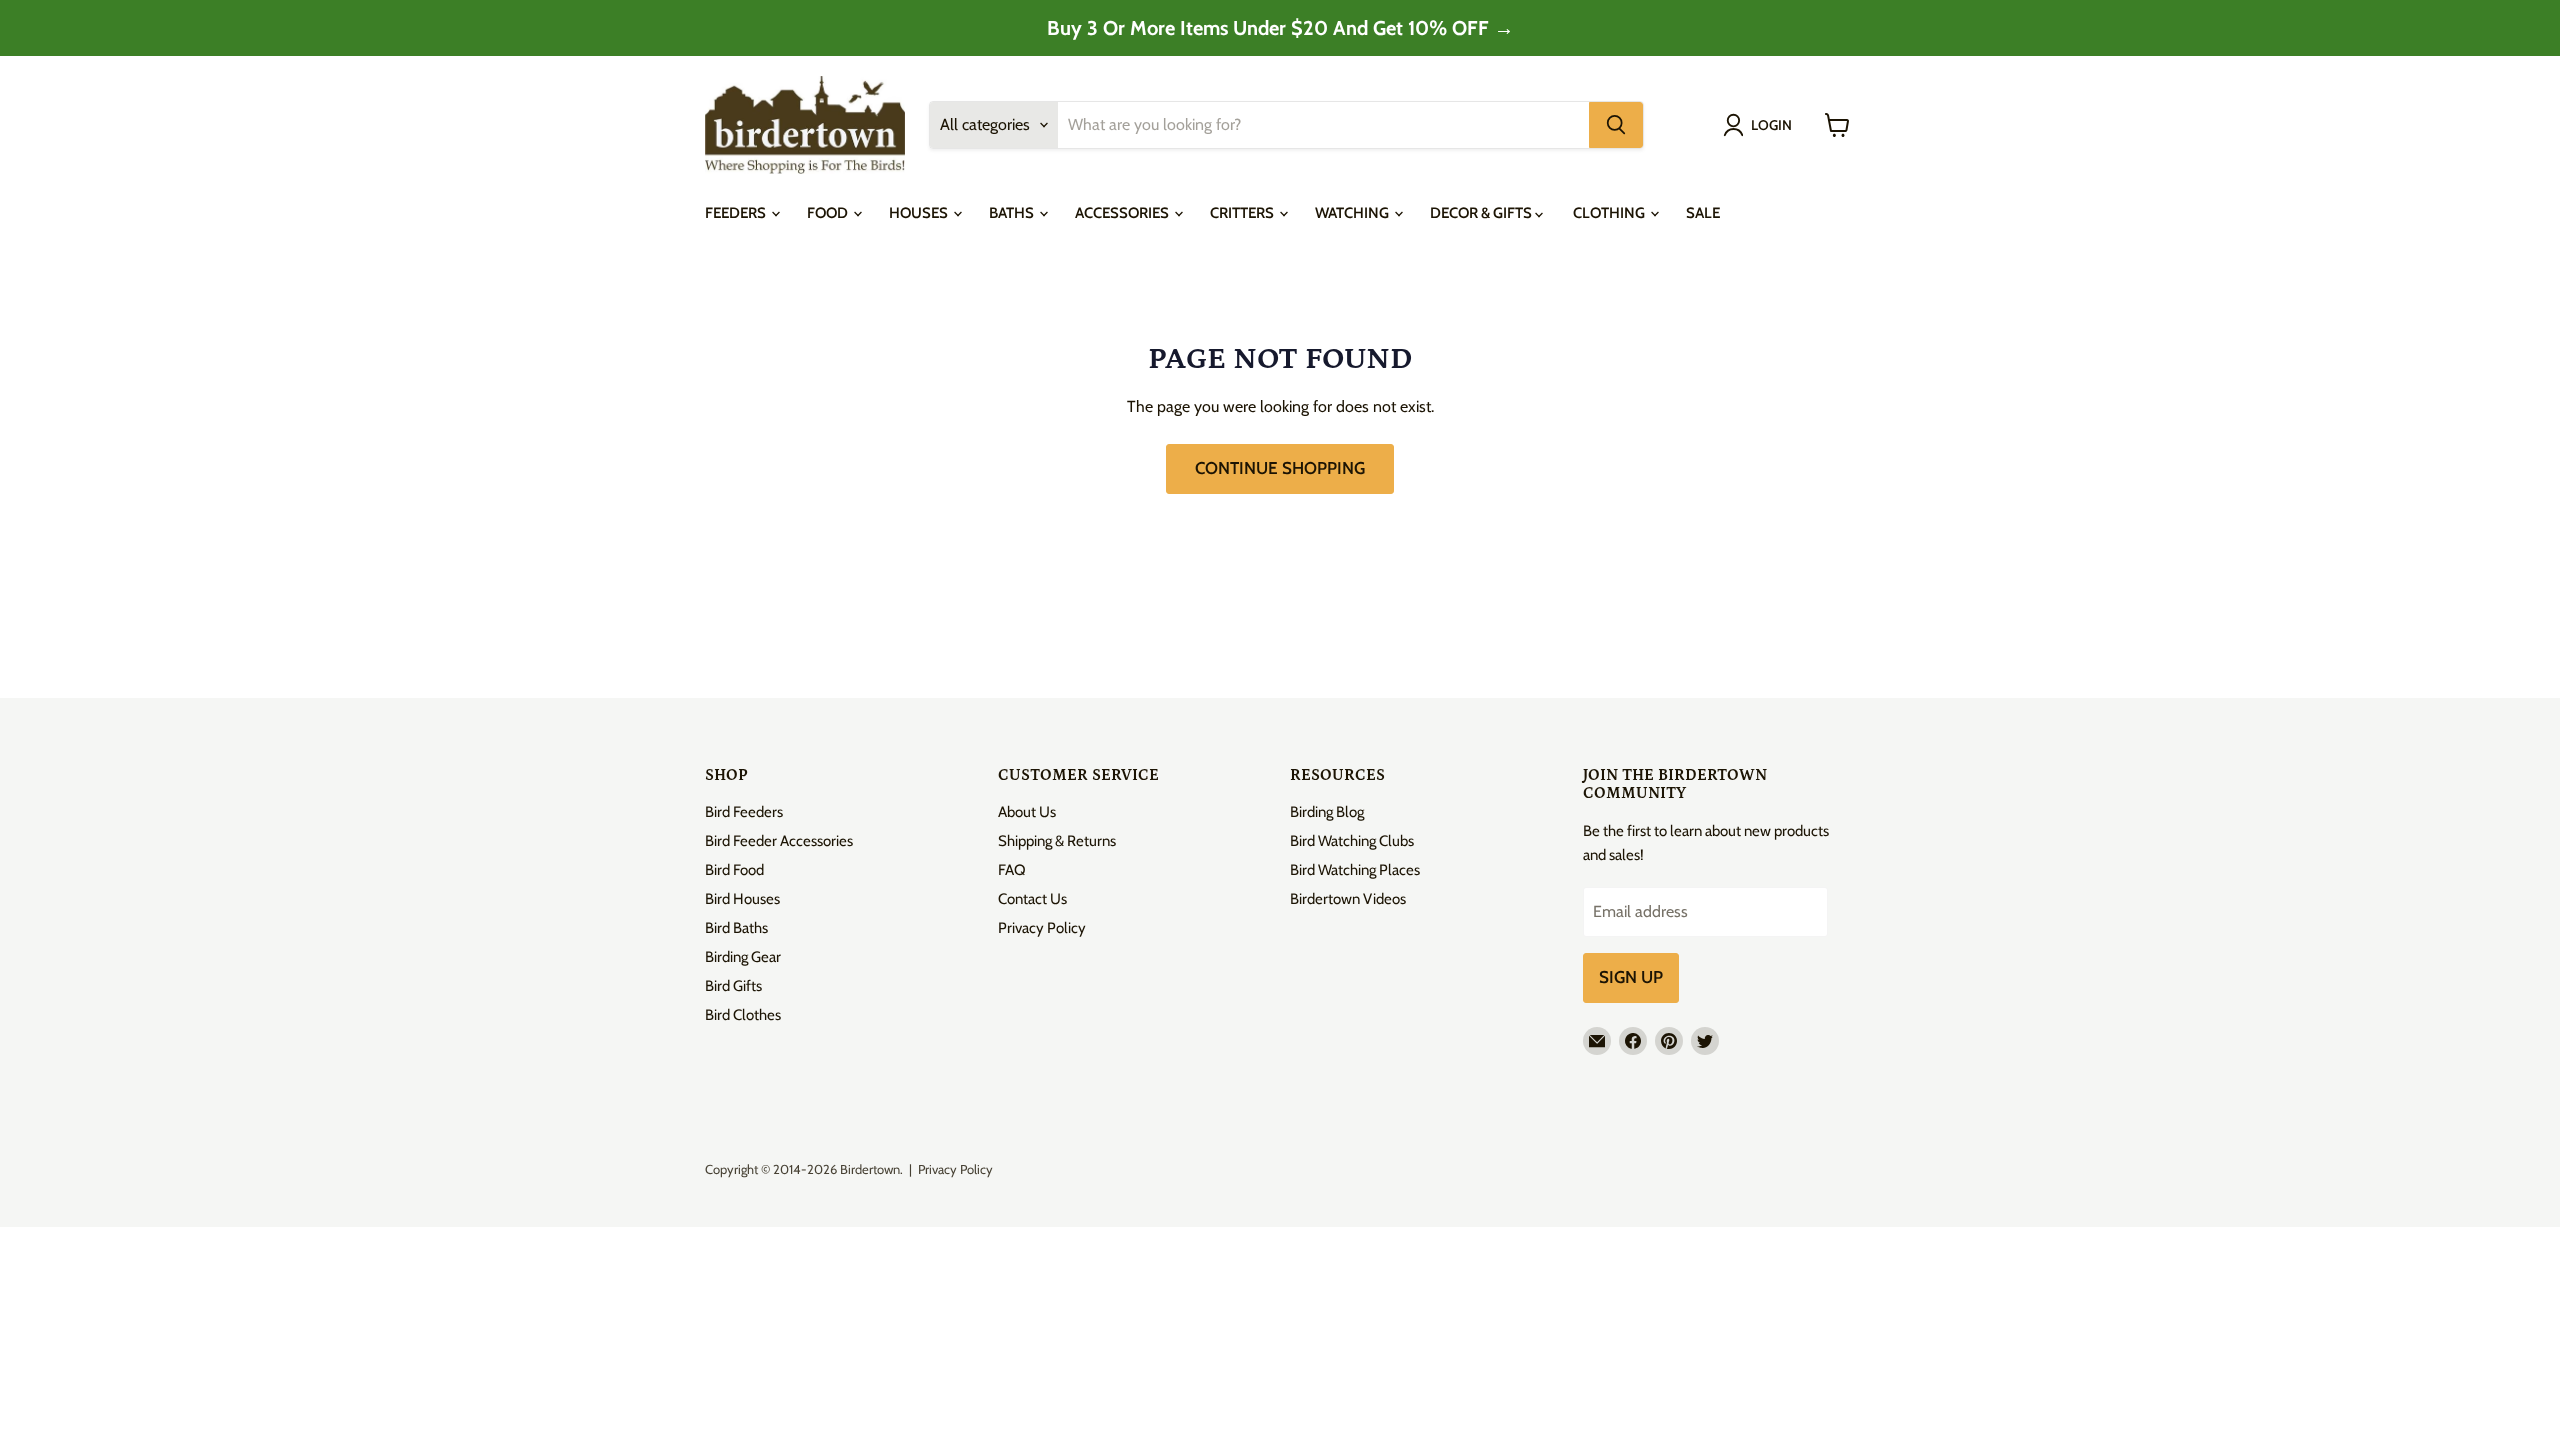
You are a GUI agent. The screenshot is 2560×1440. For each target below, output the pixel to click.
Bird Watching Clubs (1352, 841)
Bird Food (734, 870)
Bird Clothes (743, 1015)
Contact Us (1032, 899)
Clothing (1610, 213)
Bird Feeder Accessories (779, 841)
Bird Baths (736, 928)
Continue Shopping (1280, 468)
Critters (1243, 213)
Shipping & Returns (1057, 841)
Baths (1013, 213)
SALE (1703, 213)
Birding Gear (743, 957)
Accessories (1123, 213)
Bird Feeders (744, 812)
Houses (920, 213)
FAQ (1012, 870)
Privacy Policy (1042, 928)
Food (829, 213)
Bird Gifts (733, 986)
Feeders (737, 213)
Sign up (1631, 977)
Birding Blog (1327, 812)
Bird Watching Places (1355, 870)
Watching (1353, 213)
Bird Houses (742, 899)
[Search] (1616, 125)
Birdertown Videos (1348, 899)
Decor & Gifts (1482, 213)
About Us (1027, 812)
